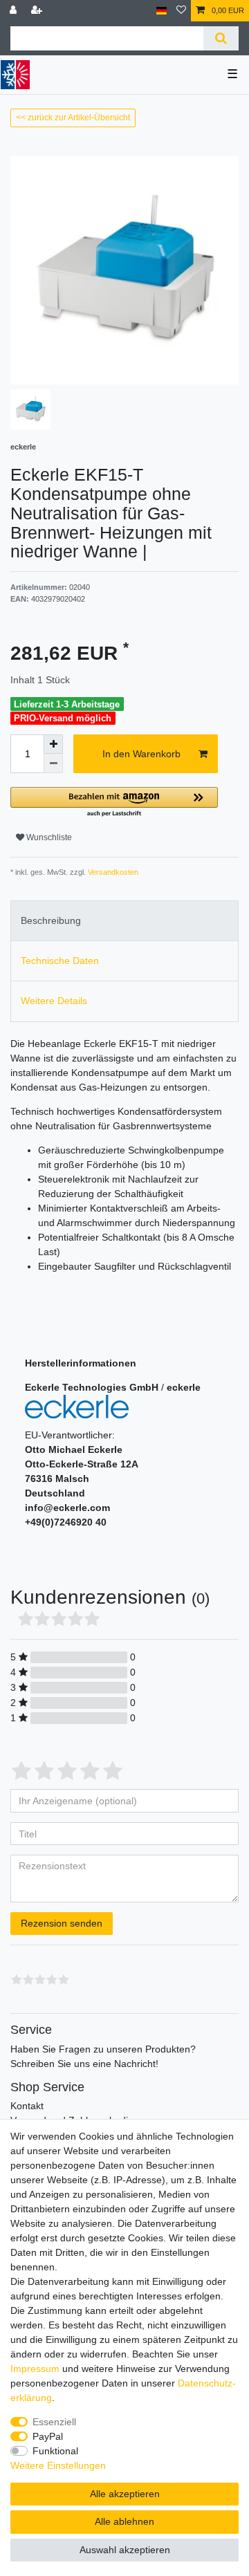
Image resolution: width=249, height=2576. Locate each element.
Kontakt (27, 2106)
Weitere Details (54, 1001)
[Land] (162, 11)
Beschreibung (51, 920)
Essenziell (54, 2422)
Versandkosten (112, 872)
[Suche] (221, 38)
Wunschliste (48, 837)
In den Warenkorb (141, 754)
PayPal (48, 2436)
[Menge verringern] (53, 763)
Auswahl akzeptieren (125, 2550)
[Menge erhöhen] (53, 744)
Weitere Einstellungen (58, 2465)
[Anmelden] (15, 11)
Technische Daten (60, 961)
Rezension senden (62, 1923)
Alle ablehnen (124, 2521)
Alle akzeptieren (125, 2494)
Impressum (35, 2369)
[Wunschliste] (181, 11)
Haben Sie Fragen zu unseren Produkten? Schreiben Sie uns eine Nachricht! (103, 2056)
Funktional (55, 2451)
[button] (114, 803)
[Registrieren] (38, 11)
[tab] (124, 921)
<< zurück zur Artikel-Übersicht (73, 118)
